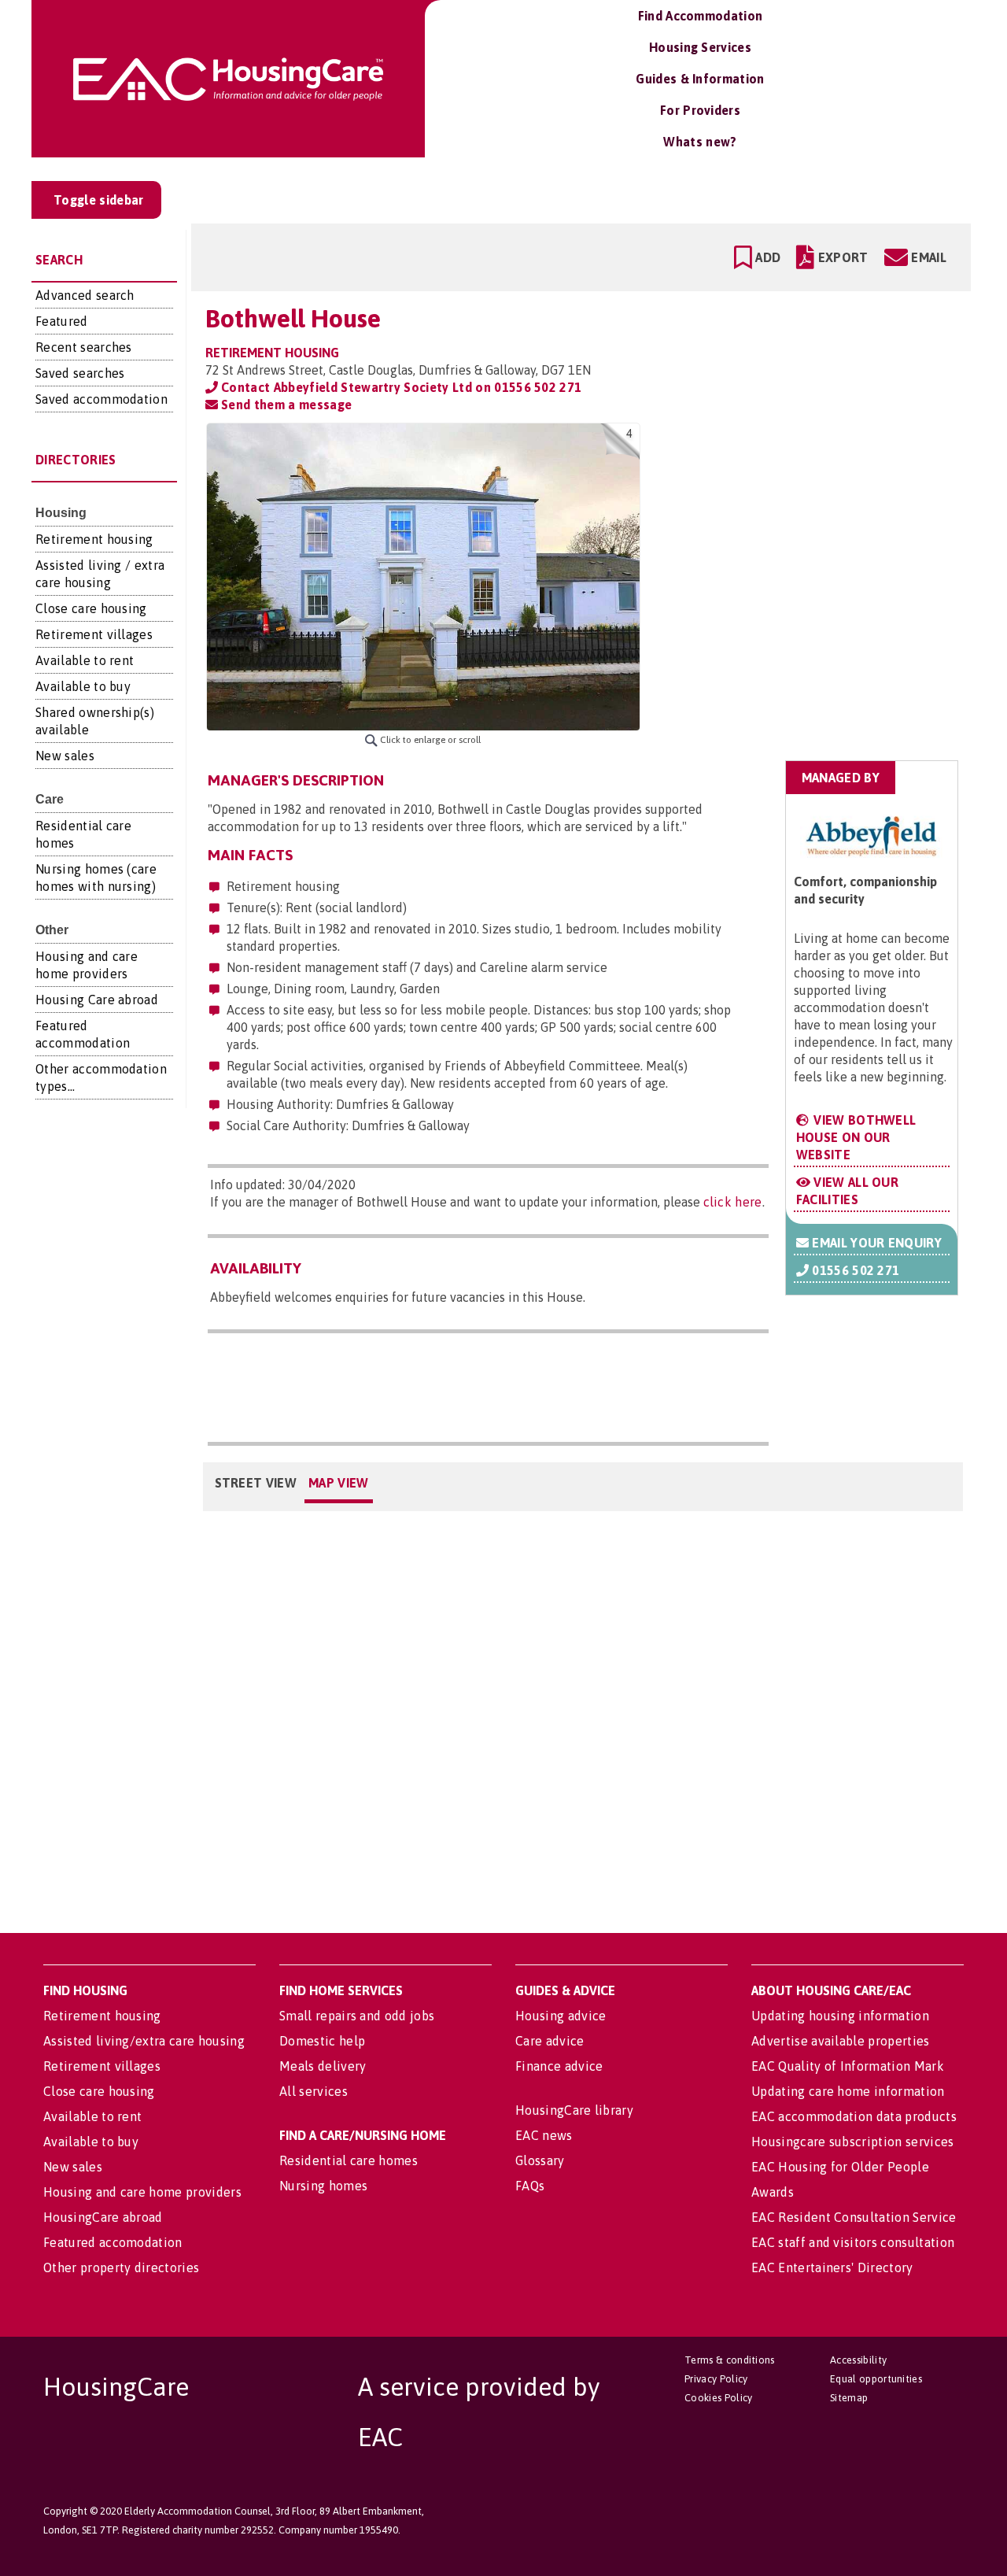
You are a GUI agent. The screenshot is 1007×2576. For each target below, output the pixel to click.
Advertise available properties (841, 2041)
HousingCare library (574, 2110)
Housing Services (700, 47)
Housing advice (561, 2016)
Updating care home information (848, 2091)
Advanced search (85, 295)
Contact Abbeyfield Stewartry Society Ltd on (400, 387)
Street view (256, 1483)
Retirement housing (94, 539)
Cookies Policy (718, 2398)
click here (733, 1202)
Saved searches (80, 373)
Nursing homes (323, 2186)
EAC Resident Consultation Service (854, 2217)
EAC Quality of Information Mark (848, 2066)
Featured (62, 321)
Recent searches (84, 347)
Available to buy (83, 686)
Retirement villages (94, 634)
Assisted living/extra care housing (144, 2041)
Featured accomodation (113, 2242)
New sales (65, 756)
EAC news (544, 2135)
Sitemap (849, 2398)
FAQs (530, 2186)
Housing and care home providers (142, 2192)
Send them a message (285, 405)
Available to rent (85, 660)
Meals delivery (323, 2066)
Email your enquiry (875, 1243)
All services (314, 2091)
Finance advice (559, 2066)
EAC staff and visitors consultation (853, 2242)
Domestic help (322, 2041)
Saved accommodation (101, 399)
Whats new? (700, 142)
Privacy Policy (716, 2379)
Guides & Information (700, 79)
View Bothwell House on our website (856, 1137)
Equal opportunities (876, 2379)
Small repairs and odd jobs (357, 2016)
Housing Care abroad (97, 1000)
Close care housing (91, 608)
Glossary (540, 2160)
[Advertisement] (835, 522)
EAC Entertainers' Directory (832, 2267)
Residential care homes (349, 2160)
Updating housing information (840, 2016)
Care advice (550, 2041)
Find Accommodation (701, 16)
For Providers (700, 110)
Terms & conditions (730, 2360)
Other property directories (121, 2267)
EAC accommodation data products (854, 2116)
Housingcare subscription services (853, 2142)
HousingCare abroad (103, 2217)
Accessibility (858, 2360)
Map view (339, 1483)
